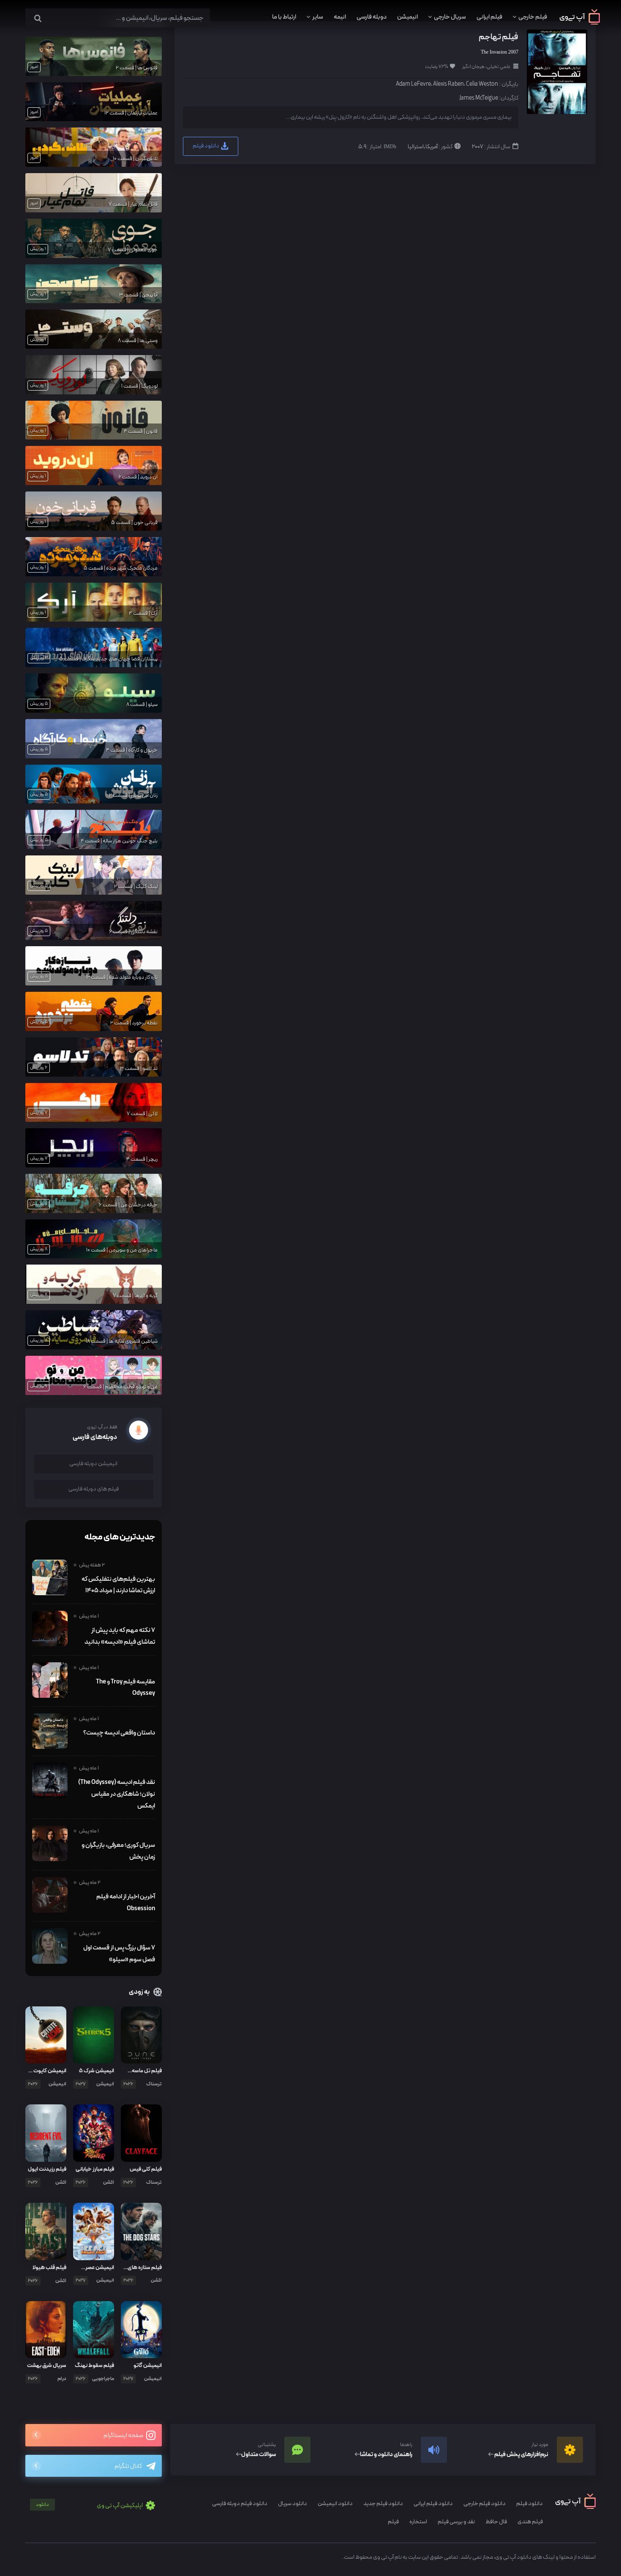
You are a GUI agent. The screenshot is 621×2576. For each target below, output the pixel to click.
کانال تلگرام (128, 2466)
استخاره (418, 2522)
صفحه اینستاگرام (124, 2436)
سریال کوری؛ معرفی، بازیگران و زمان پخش (118, 1851)
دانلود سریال (293, 2504)
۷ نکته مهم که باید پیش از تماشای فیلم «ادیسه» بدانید (120, 1636)
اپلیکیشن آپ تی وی (90, 2506)
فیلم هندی (530, 2522)
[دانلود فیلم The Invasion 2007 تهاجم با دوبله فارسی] (556, 72)
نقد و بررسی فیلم (456, 2522)
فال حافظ (496, 2522)
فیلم (393, 2522)
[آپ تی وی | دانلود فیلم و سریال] (580, 23)
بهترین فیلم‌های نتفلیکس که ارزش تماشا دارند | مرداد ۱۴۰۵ (118, 1585)
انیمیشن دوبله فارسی (93, 1464)
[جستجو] (38, 19)
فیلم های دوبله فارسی (94, 1489)
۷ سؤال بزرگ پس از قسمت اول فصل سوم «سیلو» (119, 1954)
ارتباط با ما (284, 17)
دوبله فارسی (372, 17)
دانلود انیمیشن (335, 2504)
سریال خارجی (450, 17)
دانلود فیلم (206, 146)
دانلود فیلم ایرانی (433, 2504)
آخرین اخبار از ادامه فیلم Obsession (126, 1903)
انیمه (340, 17)
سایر (318, 17)
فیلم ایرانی (489, 17)
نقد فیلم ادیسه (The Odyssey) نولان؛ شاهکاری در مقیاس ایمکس (117, 1794)
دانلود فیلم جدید (383, 2504)
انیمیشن (407, 17)
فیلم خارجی (533, 17)
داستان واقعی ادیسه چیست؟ (119, 1733)
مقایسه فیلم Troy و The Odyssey (125, 1688)
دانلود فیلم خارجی (485, 2504)
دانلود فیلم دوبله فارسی (240, 2504)
